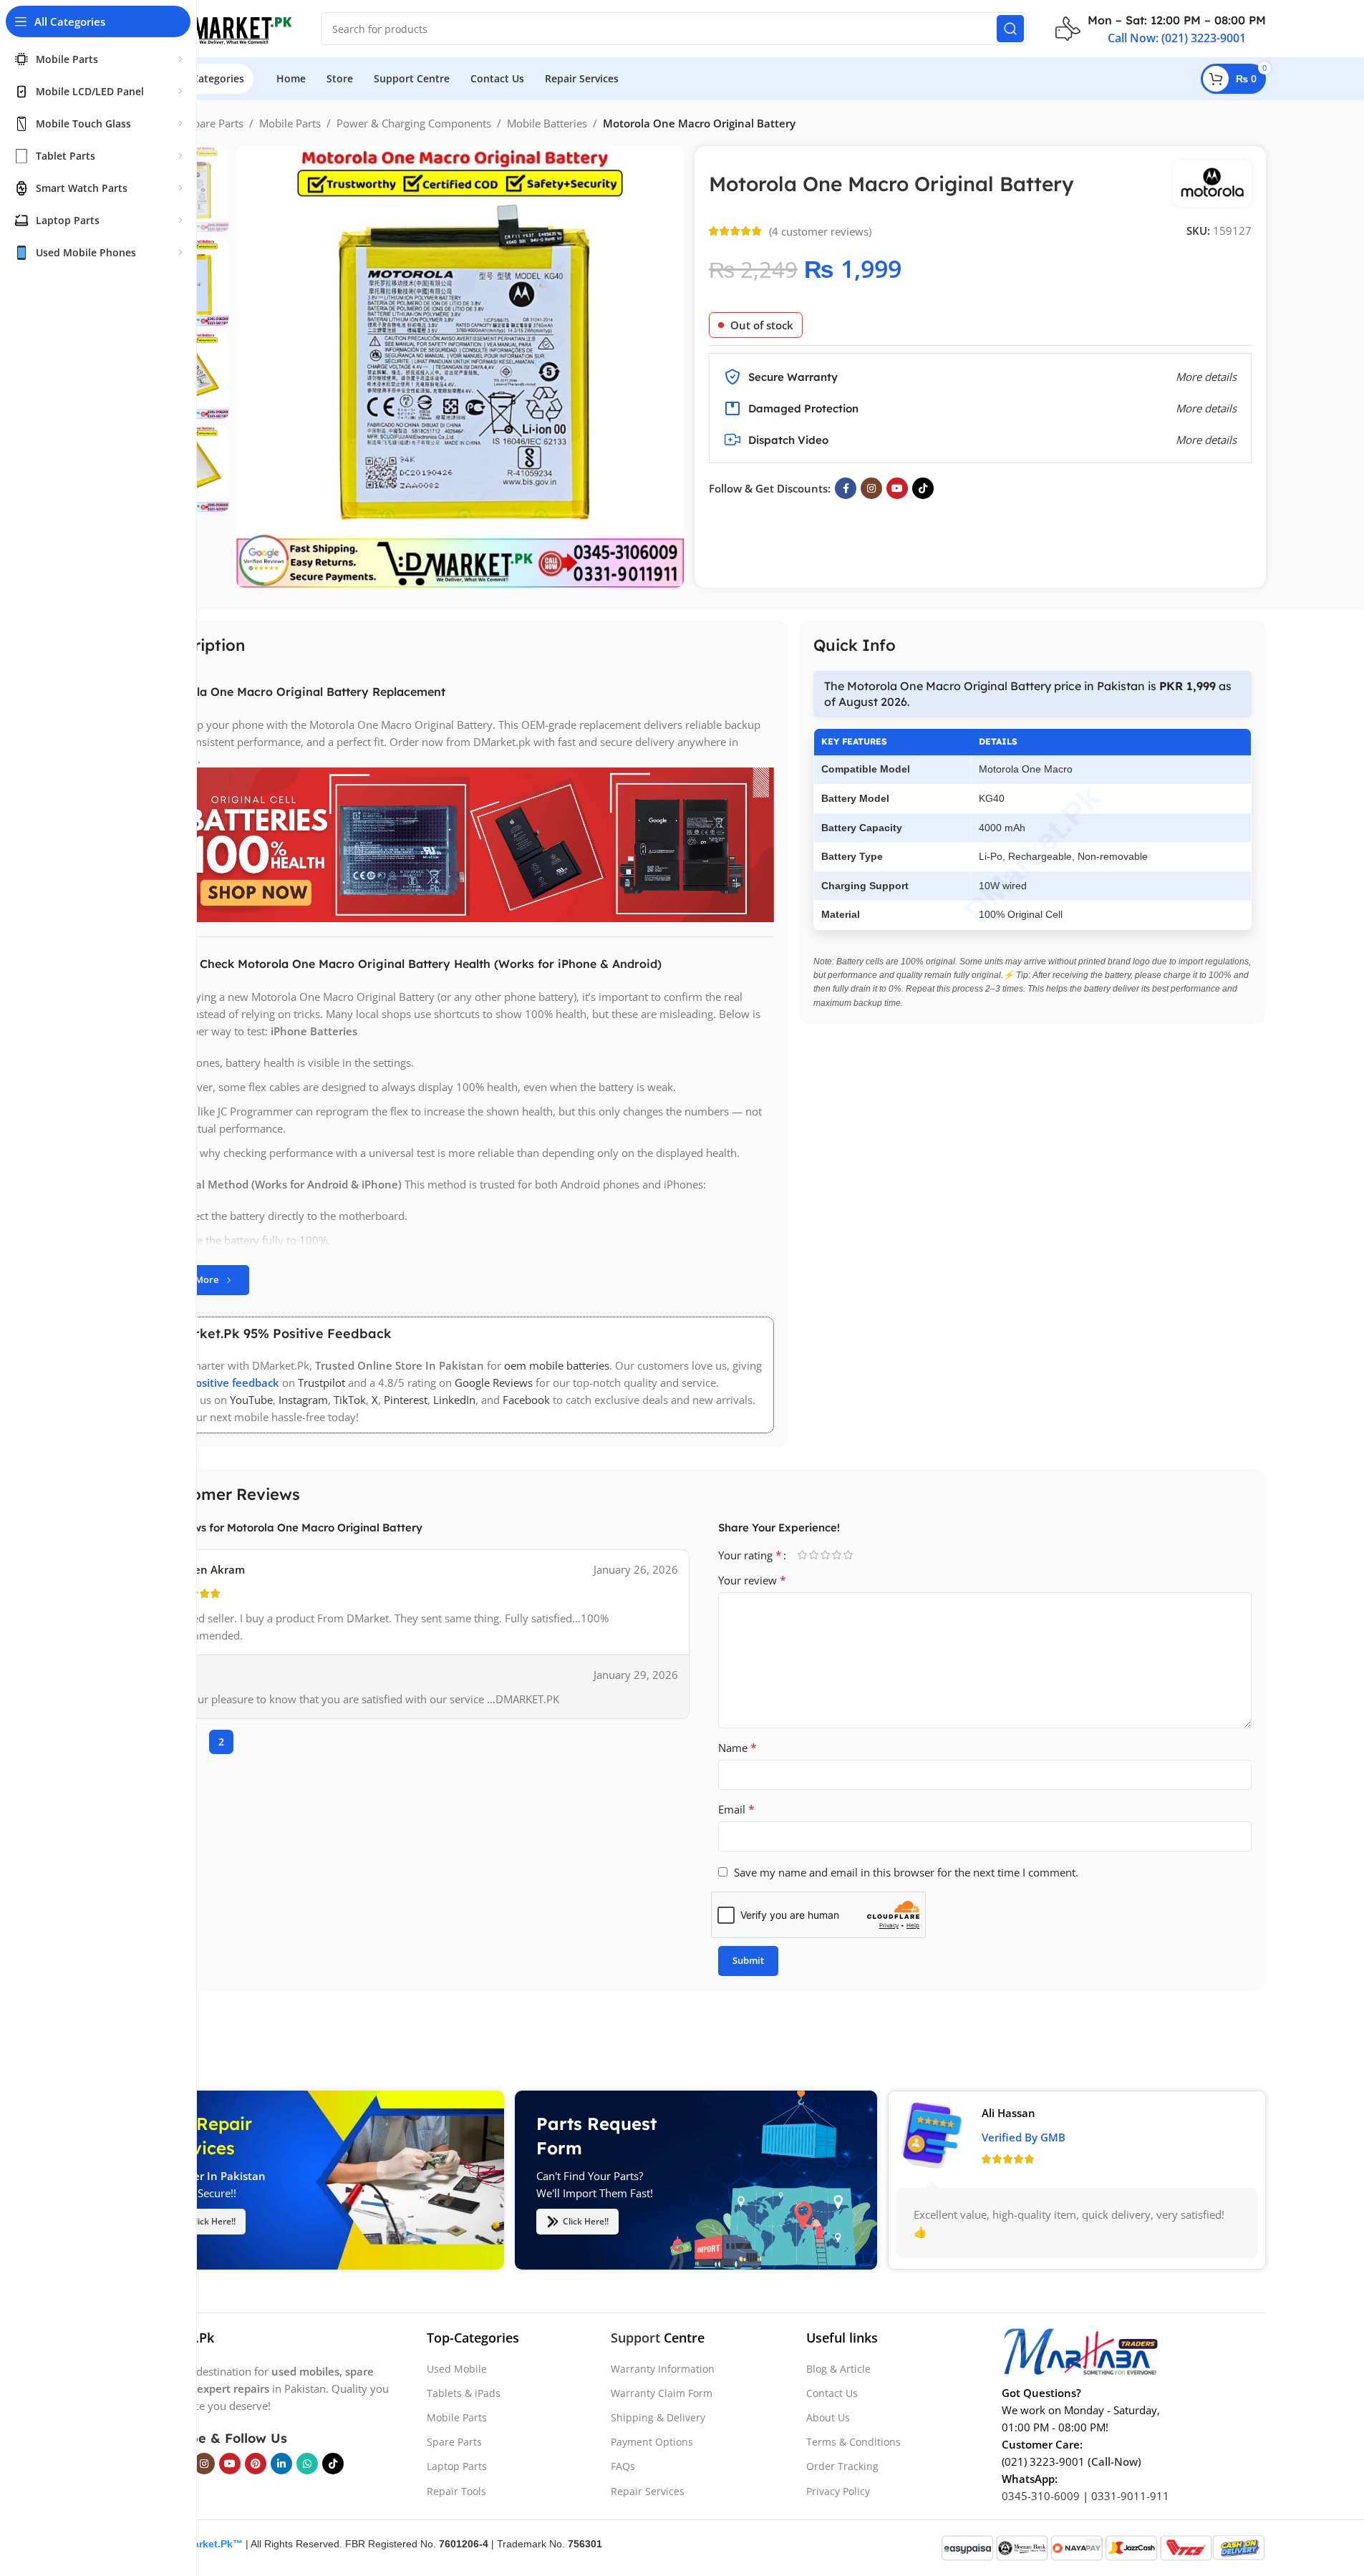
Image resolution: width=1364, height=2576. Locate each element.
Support (635, 2338)
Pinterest (406, 1400)
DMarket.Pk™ (210, 2544)
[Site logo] (217, 27)
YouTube (251, 1400)
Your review (752, 1580)
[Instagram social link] (871, 488)
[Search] (1010, 29)
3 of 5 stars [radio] (826, 1555)
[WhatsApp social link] (307, 2464)
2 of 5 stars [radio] (814, 1555)
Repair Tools (456, 2491)
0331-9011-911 (1130, 2496)
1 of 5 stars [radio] (803, 1555)
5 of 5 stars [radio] (848, 1555)
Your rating (750, 1555)
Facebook (526, 1400)
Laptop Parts (457, 2466)
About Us (828, 2417)
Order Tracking (842, 2466)
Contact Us (832, 2393)
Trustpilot (321, 1383)
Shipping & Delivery (658, 2417)
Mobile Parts (290, 123)
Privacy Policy (838, 2491)
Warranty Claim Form (662, 2393)
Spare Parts (216, 123)
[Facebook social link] (846, 488)
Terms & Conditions (853, 2442)
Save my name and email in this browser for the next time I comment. (906, 1872)
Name (737, 1748)
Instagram (303, 1400)
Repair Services (648, 2491)
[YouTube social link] (897, 488)
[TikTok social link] (923, 488)
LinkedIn (454, 1400)
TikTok (350, 1400)
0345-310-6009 (1041, 2496)
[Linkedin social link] (281, 2464)
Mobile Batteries (547, 123)
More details (1206, 440)
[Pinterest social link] (256, 2464)
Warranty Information (663, 2369)
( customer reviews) (820, 231)
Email (736, 1809)
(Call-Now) (1114, 2461)
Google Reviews (494, 1383)
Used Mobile (457, 2369)
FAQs (623, 2466)
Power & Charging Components (414, 123)
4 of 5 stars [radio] (837, 1555)
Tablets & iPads (464, 2393)
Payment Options (652, 2442)
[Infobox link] (1161, 29)
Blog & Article (838, 2369)
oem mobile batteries (557, 1365)
